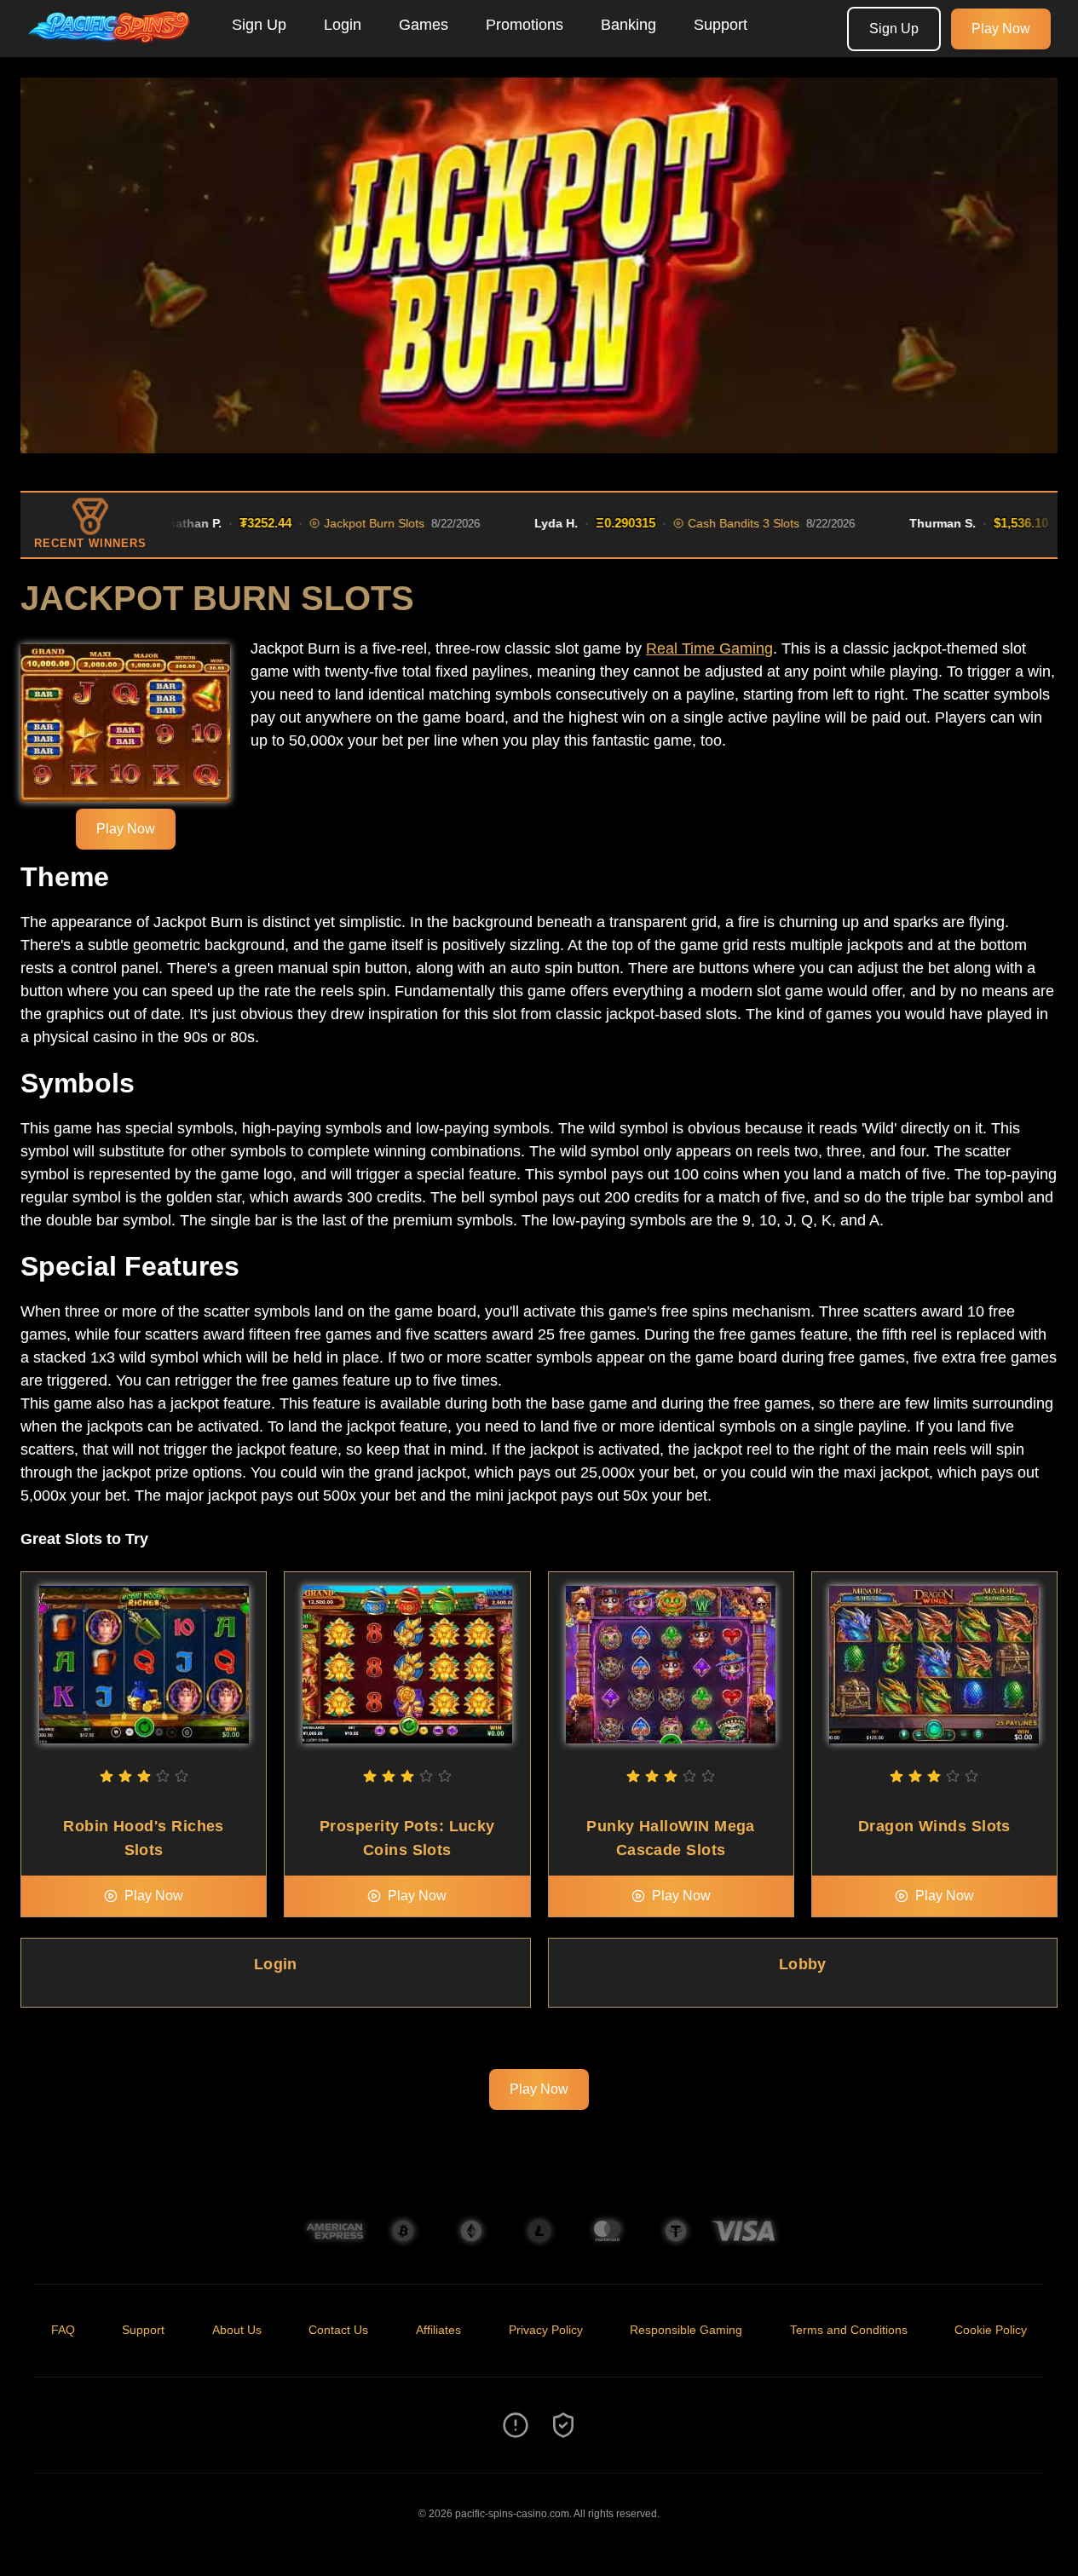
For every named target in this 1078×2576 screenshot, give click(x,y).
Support (721, 25)
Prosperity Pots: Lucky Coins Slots (407, 1838)
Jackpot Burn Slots (338, 523)
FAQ (63, 2330)
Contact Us (338, 2330)
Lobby (803, 1964)
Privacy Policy (546, 2330)
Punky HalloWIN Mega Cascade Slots (671, 1838)
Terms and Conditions (849, 2330)
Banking (628, 25)
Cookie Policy (991, 2330)
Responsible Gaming (686, 2330)
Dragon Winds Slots (934, 1826)
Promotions (525, 25)
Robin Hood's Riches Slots (144, 1838)
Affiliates (438, 2330)
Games (424, 25)
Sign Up (259, 25)
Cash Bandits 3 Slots (708, 523)
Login (343, 25)
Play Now (1001, 29)
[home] (112, 45)
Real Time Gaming (709, 648)
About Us (237, 2330)
